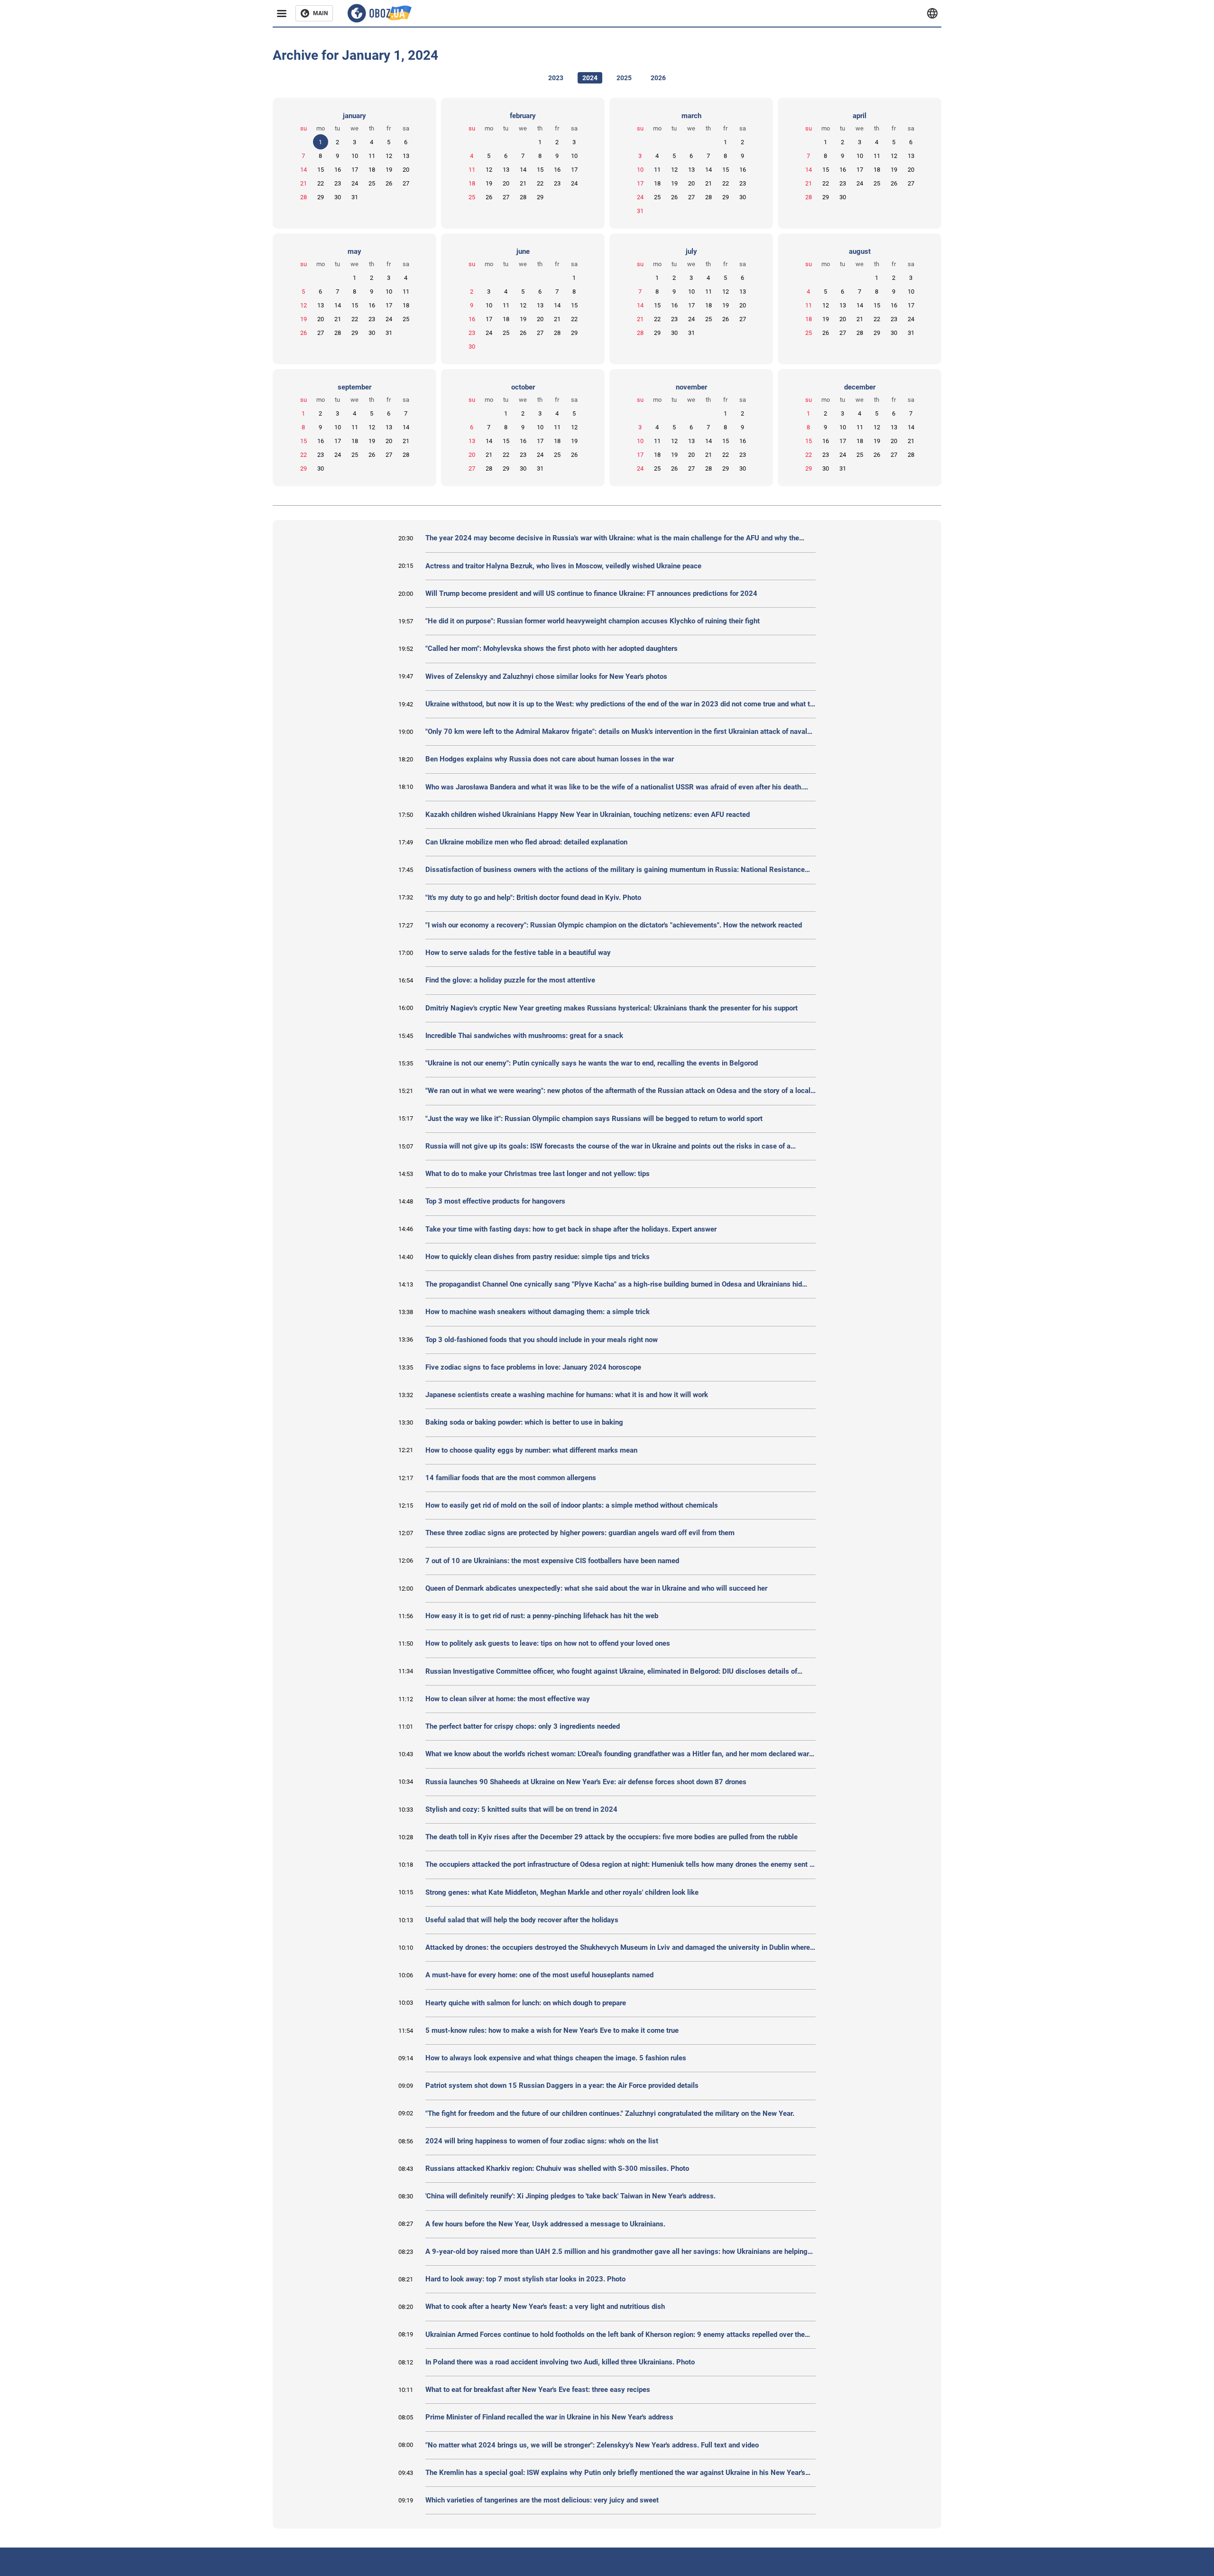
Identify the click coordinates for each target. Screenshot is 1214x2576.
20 (406, 170)
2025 (624, 78)
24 (355, 183)
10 (355, 156)
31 (355, 197)
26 (389, 183)
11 (372, 156)
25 (372, 183)
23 (338, 183)
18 (372, 170)
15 (321, 170)
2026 (658, 78)
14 (303, 170)
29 (321, 197)
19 (389, 170)
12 (389, 156)
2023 (556, 78)
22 (321, 183)
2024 (590, 78)
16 (338, 170)
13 (406, 156)
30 (338, 197)
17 (355, 170)
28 (303, 197)
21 (303, 183)
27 (406, 183)
